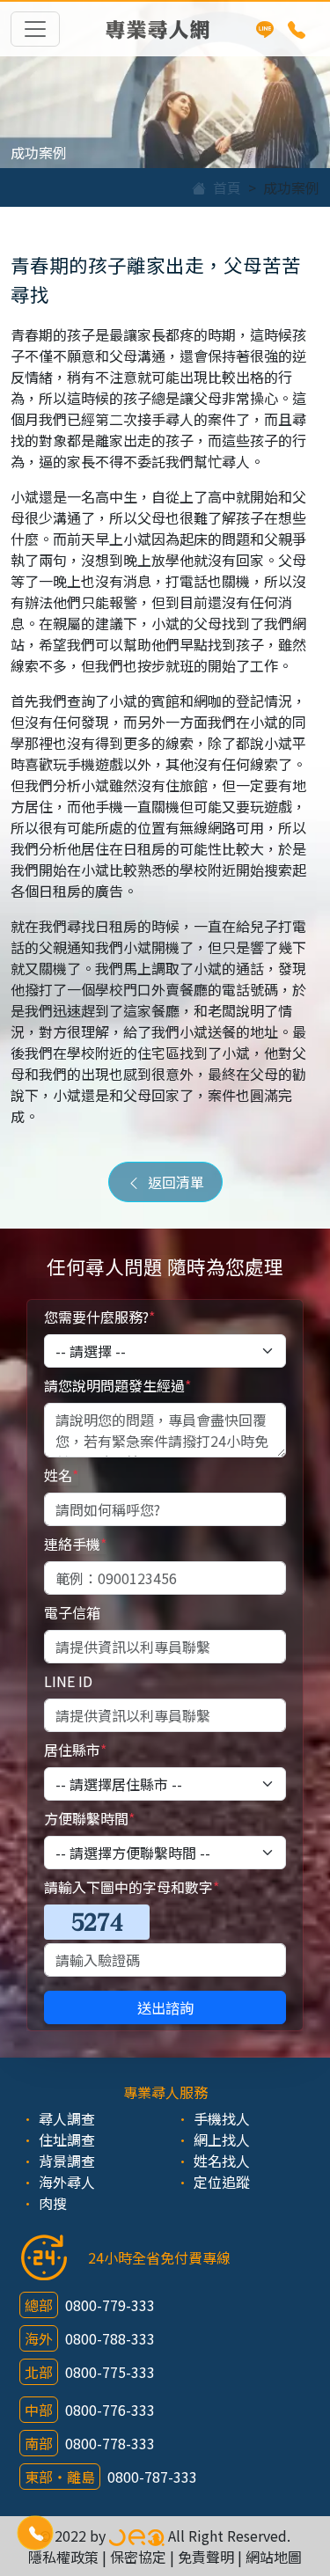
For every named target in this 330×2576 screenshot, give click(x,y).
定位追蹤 (222, 2182)
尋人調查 (67, 2118)
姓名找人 (222, 2161)
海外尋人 (67, 2182)
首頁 (224, 187)
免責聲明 (206, 2557)
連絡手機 (75, 1544)
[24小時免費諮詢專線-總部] (297, 29)
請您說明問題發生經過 (117, 1385)
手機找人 (222, 2118)
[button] (36, 2533)
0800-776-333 (110, 2410)
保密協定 (138, 2557)
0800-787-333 (152, 2477)
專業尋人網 (158, 29)
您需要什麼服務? (99, 1317)
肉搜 (53, 2203)
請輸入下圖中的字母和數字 (132, 1887)
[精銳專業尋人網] (137, 2536)
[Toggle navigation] (35, 29)
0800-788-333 (110, 2338)
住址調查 (67, 2139)
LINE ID (68, 1681)
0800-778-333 (110, 2443)
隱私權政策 (63, 2557)
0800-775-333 (110, 2372)
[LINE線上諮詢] (265, 29)
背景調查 (67, 2161)
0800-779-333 (110, 2305)
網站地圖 (274, 2557)
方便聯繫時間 (89, 1818)
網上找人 (222, 2139)
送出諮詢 (165, 2007)
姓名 (61, 1475)
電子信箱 (72, 1612)
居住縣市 (75, 1750)
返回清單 (172, 1182)
